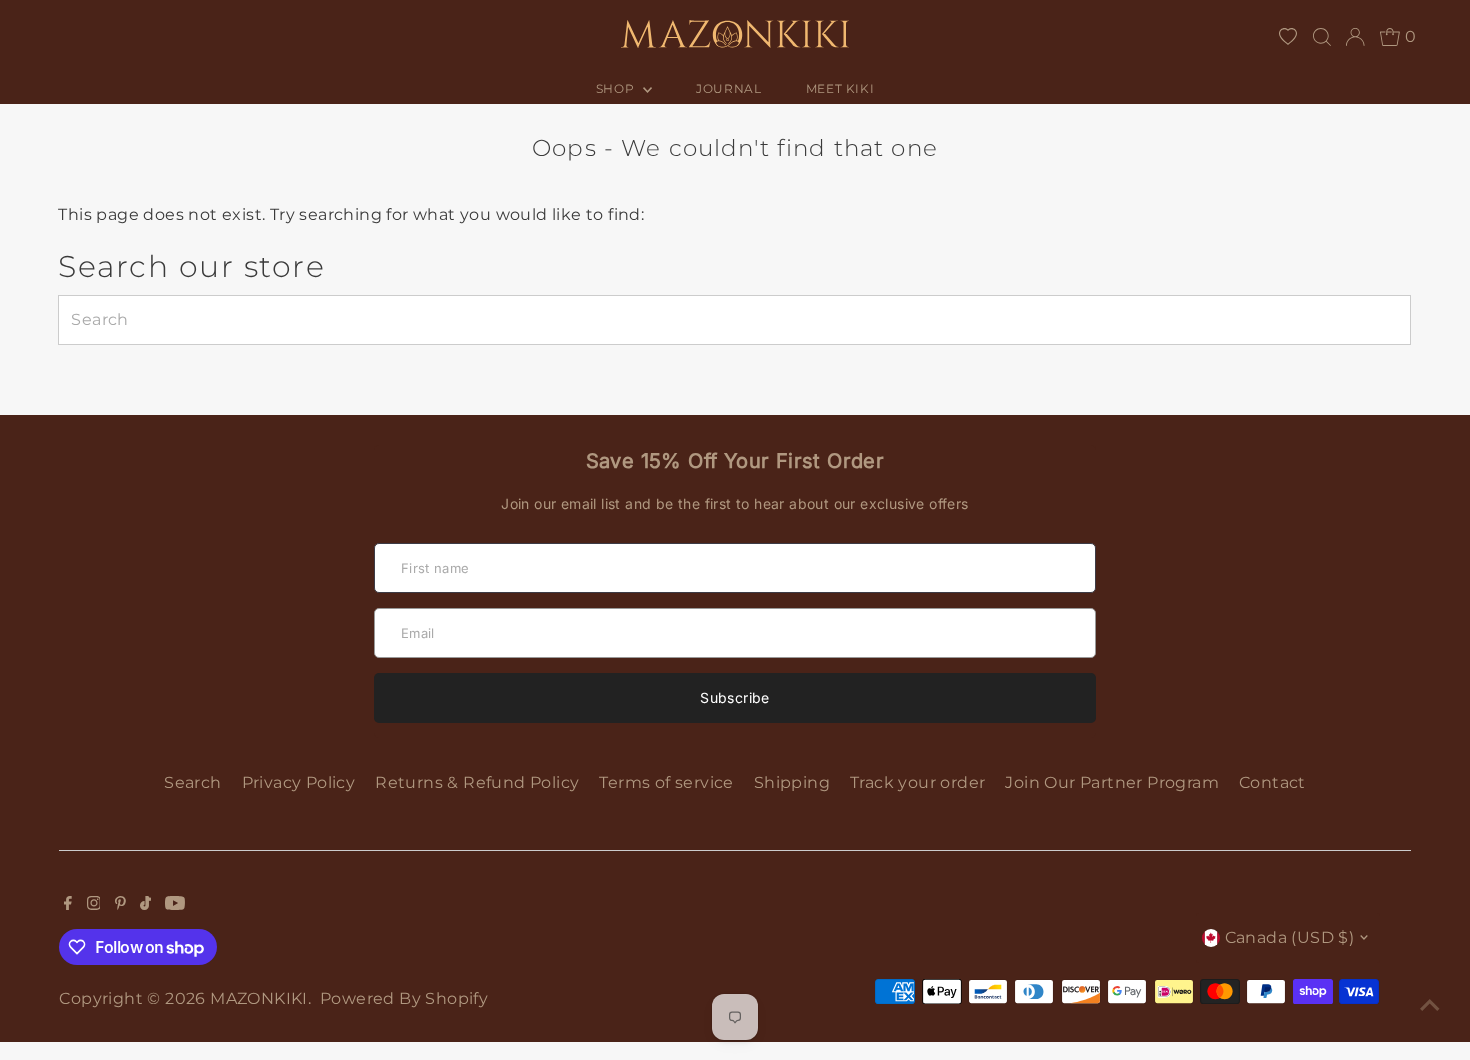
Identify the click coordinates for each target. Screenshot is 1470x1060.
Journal (728, 88)
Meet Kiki (840, 88)
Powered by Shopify (404, 998)
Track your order (917, 782)
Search (192, 782)
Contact (1272, 782)
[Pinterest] (120, 905)
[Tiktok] (145, 905)
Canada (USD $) (1290, 937)
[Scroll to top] (1430, 1005)
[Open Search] (1322, 37)
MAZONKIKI (259, 998)
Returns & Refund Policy (477, 782)
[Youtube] (175, 905)
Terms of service (666, 782)
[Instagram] (94, 905)
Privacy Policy (299, 782)
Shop (617, 88)
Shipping (792, 782)
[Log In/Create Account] (1355, 37)
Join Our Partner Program (1112, 782)
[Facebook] (68, 905)
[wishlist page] (1288, 37)
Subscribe (734, 697)
